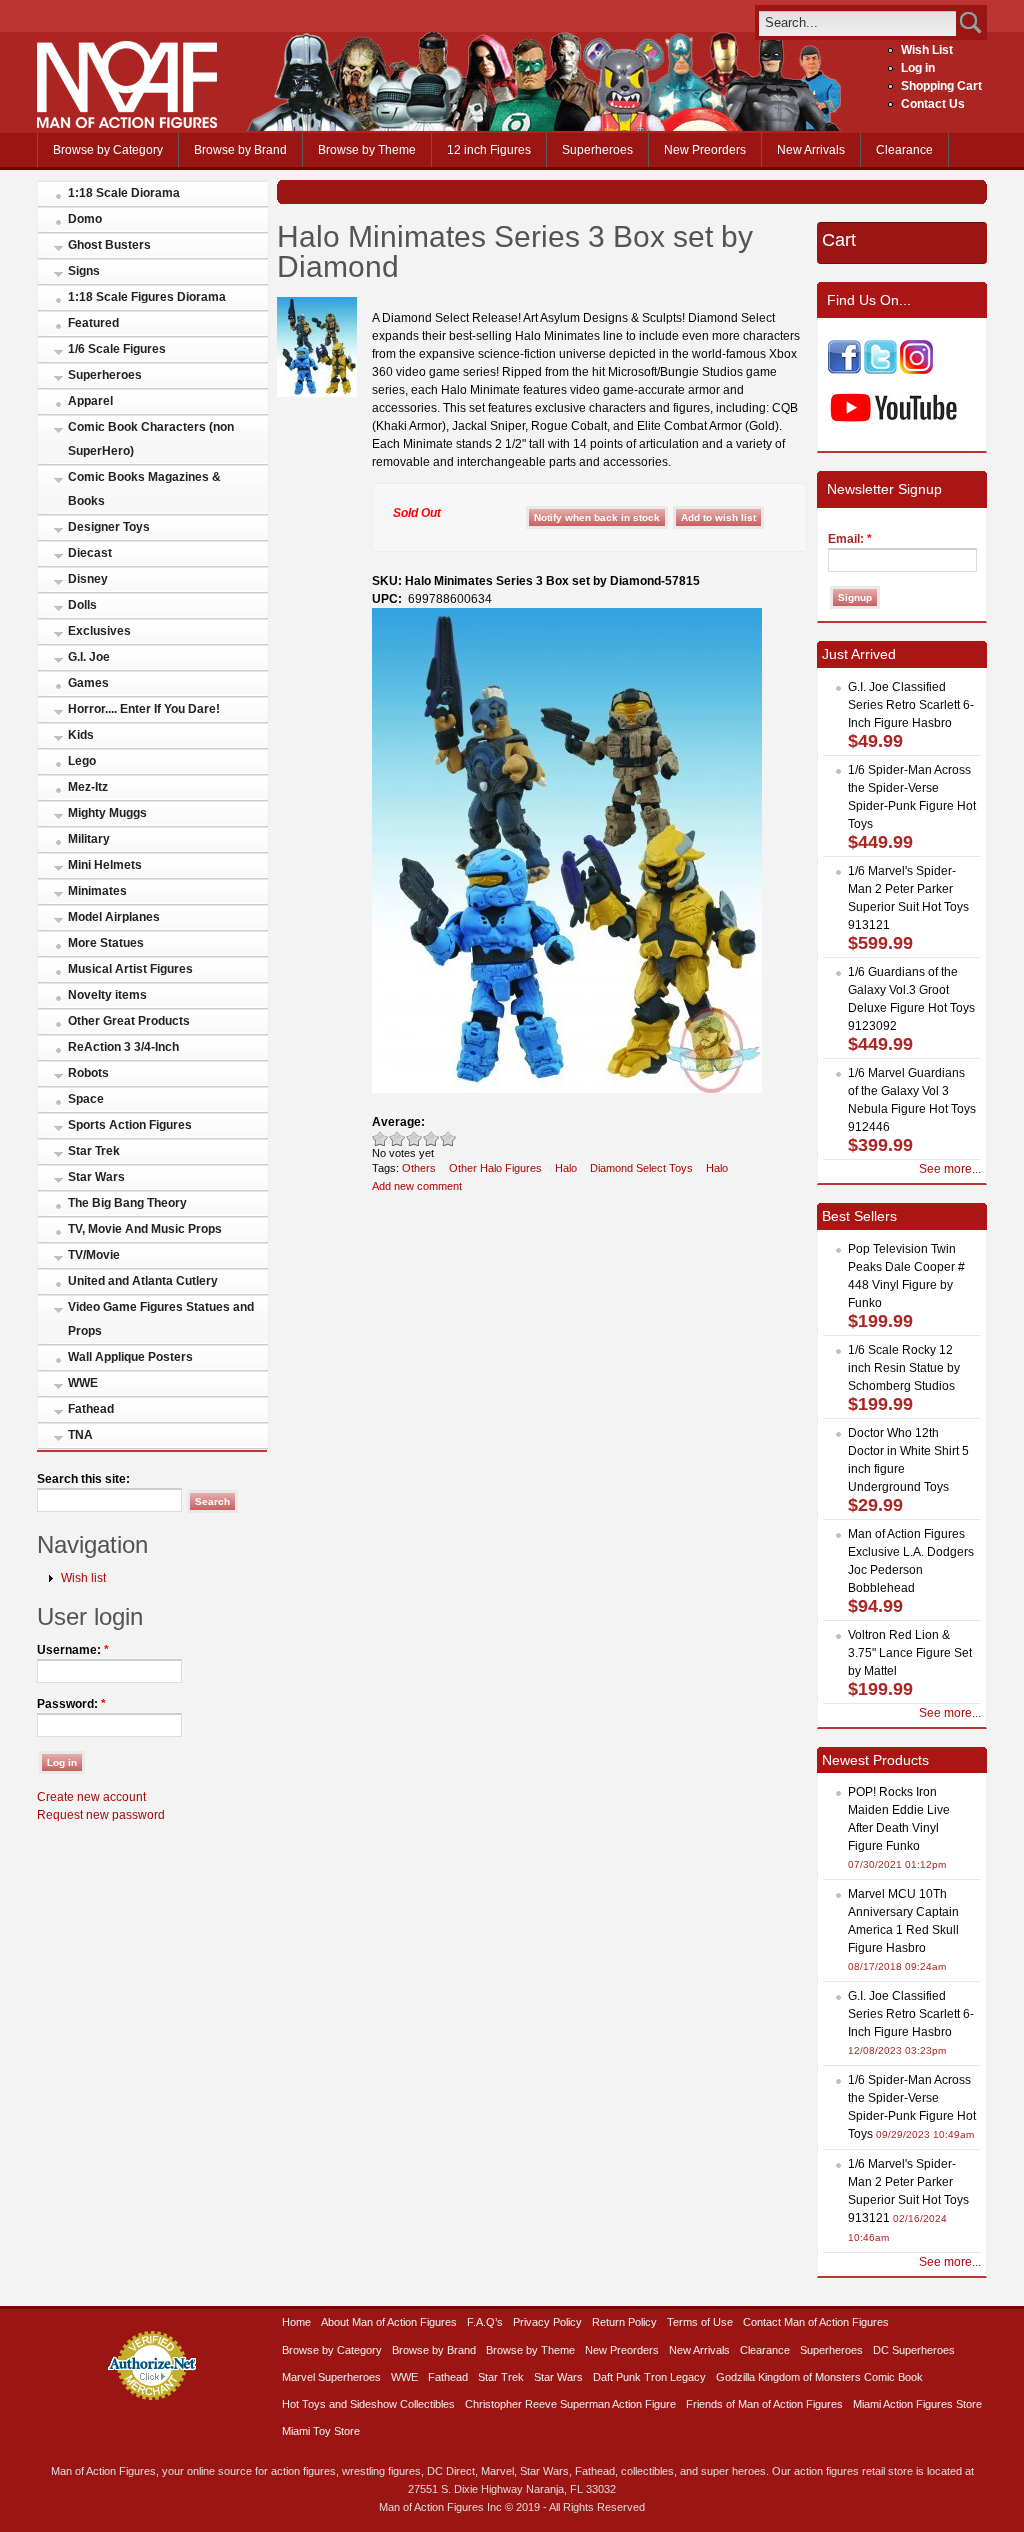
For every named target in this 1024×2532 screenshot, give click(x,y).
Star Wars (96, 1177)
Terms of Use (700, 2322)
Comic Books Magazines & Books (144, 489)
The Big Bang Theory (127, 1203)
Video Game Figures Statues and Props (161, 1319)
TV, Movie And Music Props (145, 1229)
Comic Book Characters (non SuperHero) (151, 439)
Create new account (91, 1797)
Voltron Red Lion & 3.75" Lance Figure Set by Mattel (910, 1653)
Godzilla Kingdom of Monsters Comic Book (819, 2377)
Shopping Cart (941, 86)
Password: (71, 1704)
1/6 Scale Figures (117, 349)
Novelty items (107, 995)
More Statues (106, 943)
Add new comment (417, 1186)
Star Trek (94, 1151)
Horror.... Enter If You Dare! (144, 709)
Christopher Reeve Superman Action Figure (570, 2404)
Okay (397, 1138)
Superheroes (597, 150)
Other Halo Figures (495, 1168)
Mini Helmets (105, 865)
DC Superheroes (914, 2350)
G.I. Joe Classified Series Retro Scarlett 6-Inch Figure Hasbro (911, 705)
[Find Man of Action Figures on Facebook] (844, 370)
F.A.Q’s (485, 2322)
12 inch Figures (489, 150)
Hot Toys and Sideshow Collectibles (368, 2404)
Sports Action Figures (130, 1125)
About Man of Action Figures (389, 2322)
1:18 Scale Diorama (124, 193)
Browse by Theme (367, 150)
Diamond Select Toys (641, 1168)
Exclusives (99, 631)
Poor (380, 1138)
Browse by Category (108, 150)
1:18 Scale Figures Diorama (147, 297)
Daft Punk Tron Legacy (649, 2377)
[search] (857, 22)
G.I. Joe (89, 657)
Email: (850, 539)
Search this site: (83, 1479)
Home (296, 2322)
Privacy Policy (547, 2322)
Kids (81, 735)
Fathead (91, 1409)
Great (431, 1138)
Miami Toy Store (321, 2431)
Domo (85, 219)
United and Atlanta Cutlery (143, 1281)
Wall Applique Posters (130, 1357)
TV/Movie (94, 1255)
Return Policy (624, 2322)
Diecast (90, 553)
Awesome (448, 1138)
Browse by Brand (240, 150)
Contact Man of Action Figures (816, 2322)
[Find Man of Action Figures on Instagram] (916, 370)
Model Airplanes (114, 917)
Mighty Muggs (107, 813)
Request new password (101, 1815)
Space (86, 1099)
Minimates (97, 891)
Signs (84, 271)
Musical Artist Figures (130, 969)
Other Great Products (129, 1021)
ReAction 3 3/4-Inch (123, 1047)
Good (414, 1138)
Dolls (82, 605)
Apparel (90, 401)
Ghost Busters (109, 245)
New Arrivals (811, 150)
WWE (83, 1383)
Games (88, 683)
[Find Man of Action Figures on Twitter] (880, 370)
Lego (82, 761)
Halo (566, 1168)
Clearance (904, 150)
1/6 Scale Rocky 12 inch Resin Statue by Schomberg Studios (904, 1368)
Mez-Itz (88, 787)
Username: (73, 1650)
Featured (93, 323)
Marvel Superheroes (331, 2377)
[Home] (127, 124)
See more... (950, 1169)
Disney (88, 579)
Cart (839, 240)
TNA (80, 1435)
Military (89, 839)
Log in (918, 68)
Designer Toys (109, 527)
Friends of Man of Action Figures (764, 2404)
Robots (88, 1073)
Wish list (83, 1578)
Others (419, 1168)
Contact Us (933, 104)
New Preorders (705, 150)
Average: (398, 1122)
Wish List (927, 50)
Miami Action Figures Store (917, 2404)
